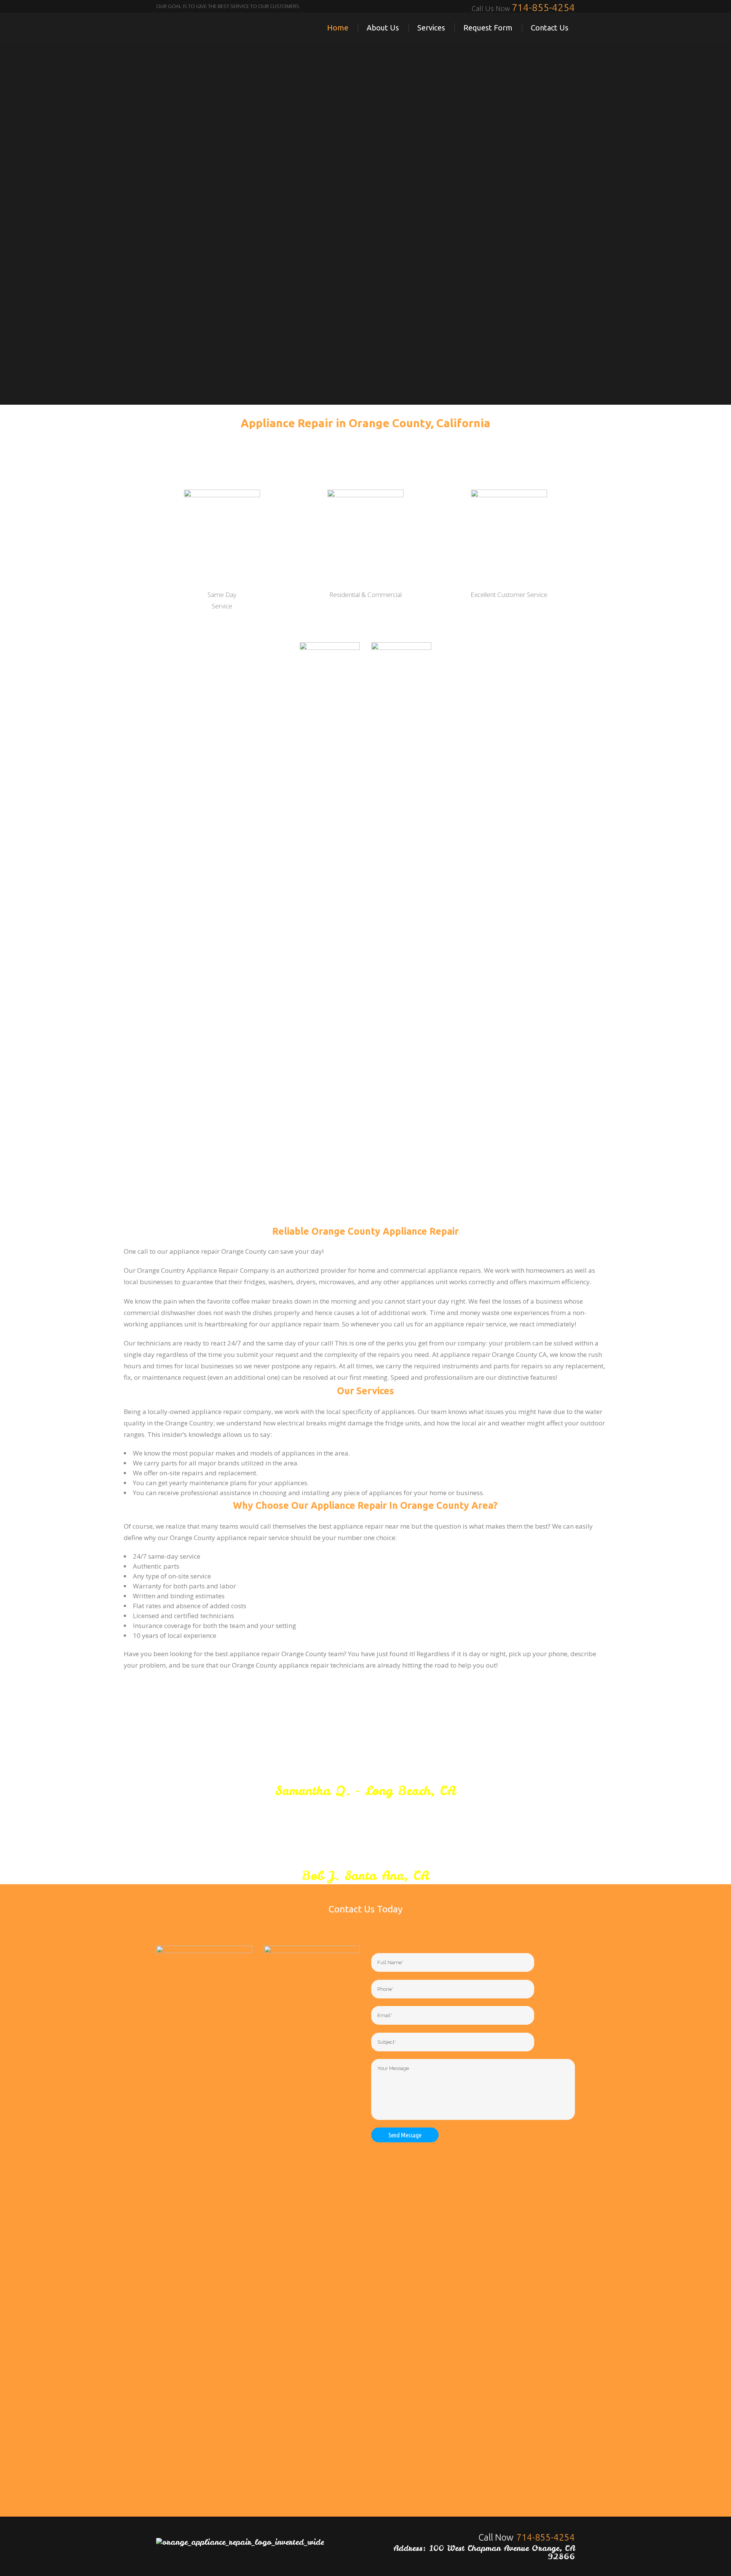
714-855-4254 (543, 7)
